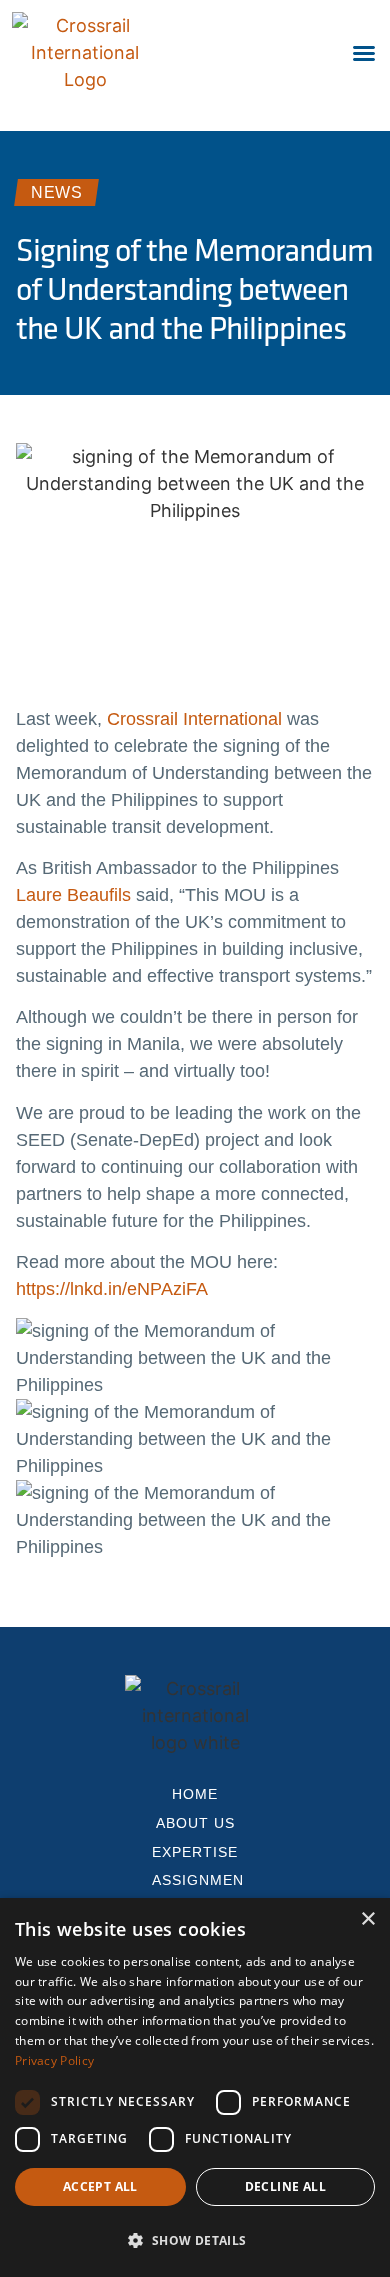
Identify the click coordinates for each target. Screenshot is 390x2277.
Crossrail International (194, 719)
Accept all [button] (100, 2186)
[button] (364, 53)
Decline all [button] (285, 2186)
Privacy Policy (54, 2060)
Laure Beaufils (73, 895)
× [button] (367, 1919)
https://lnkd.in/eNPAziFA (112, 1289)
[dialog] (195, 2087)
